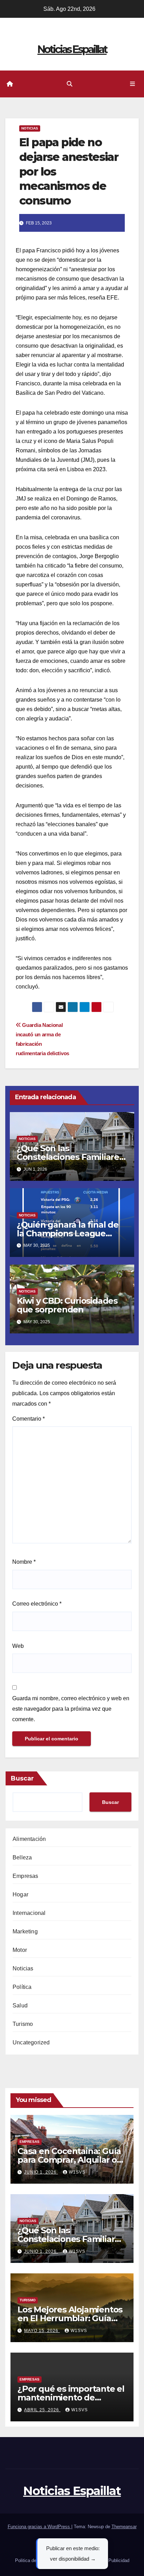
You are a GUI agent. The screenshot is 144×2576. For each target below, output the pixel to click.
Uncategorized (31, 2042)
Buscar (22, 1778)
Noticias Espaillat (72, 49)
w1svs (77, 2172)
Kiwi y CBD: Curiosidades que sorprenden (67, 1305)
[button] (70, 84)
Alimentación (29, 1839)
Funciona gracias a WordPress (39, 2527)
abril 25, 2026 (42, 2410)
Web (18, 1646)
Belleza (22, 1857)
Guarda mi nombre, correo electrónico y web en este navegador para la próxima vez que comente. (71, 1709)
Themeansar (124, 2527)
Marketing (25, 1931)
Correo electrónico (37, 1604)
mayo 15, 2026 (42, 2331)
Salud (20, 2005)
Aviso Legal (81, 2543)
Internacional (29, 1913)
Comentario (28, 1419)
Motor (20, 1950)
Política (22, 1987)
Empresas (26, 1876)
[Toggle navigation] (133, 84)
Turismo (23, 2024)
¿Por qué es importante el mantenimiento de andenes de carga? (71, 2397)
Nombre (24, 1562)
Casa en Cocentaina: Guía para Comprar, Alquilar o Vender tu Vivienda (69, 2160)
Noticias (30, 128)
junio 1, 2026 (41, 2172)
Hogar (20, 1894)
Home (57, 2543)
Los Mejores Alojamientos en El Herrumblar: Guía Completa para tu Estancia (71, 2318)
